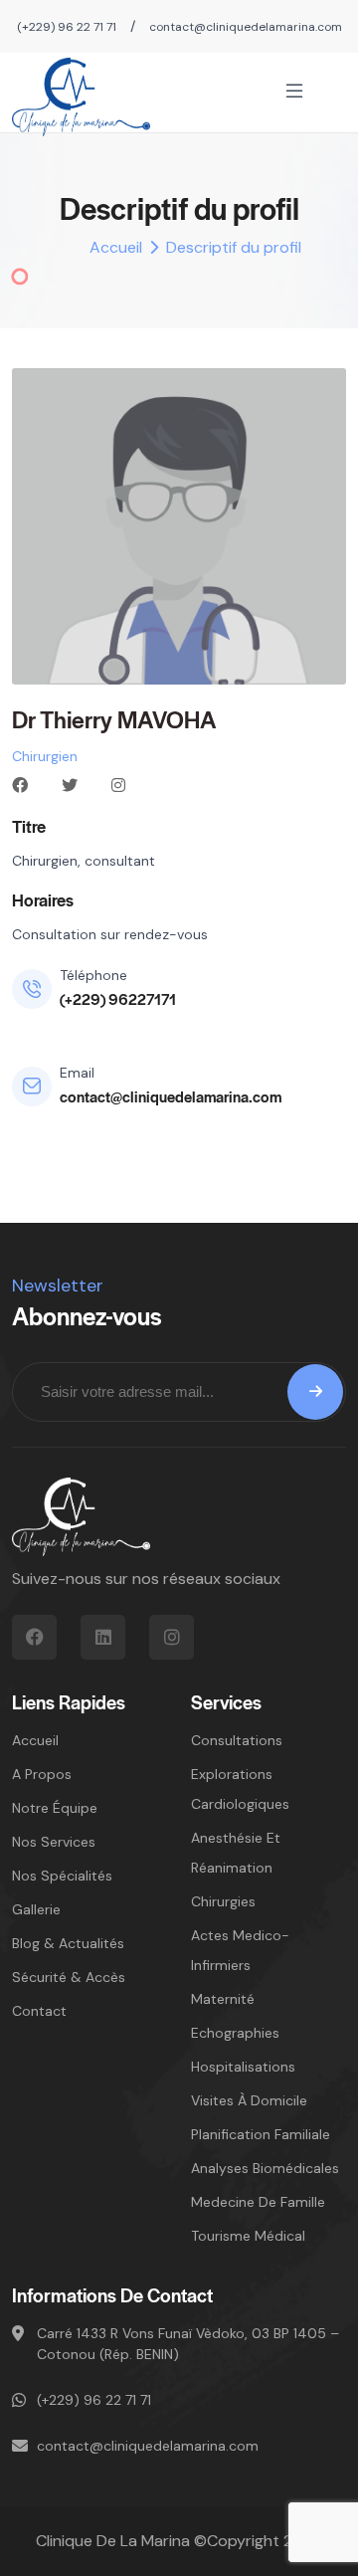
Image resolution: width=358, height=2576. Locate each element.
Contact (39, 2011)
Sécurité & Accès (69, 1977)
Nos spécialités (62, 1876)
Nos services (54, 1842)
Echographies (235, 2033)
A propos (42, 1774)
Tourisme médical (248, 2236)
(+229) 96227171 (118, 998)
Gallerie (36, 1909)
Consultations (237, 1740)
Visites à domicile (249, 2100)
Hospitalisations (243, 2067)
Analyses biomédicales (265, 2168)
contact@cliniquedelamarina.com (246, 27)
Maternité (223, 1999)
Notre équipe (55, 1808)
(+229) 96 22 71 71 (67, 27)
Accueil (116, 247)
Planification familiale (261, 2134)
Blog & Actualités (68, 1943)
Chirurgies (223, 1901)
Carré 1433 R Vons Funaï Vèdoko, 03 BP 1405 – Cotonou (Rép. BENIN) (188, 2344)
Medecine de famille (258, 2202)
